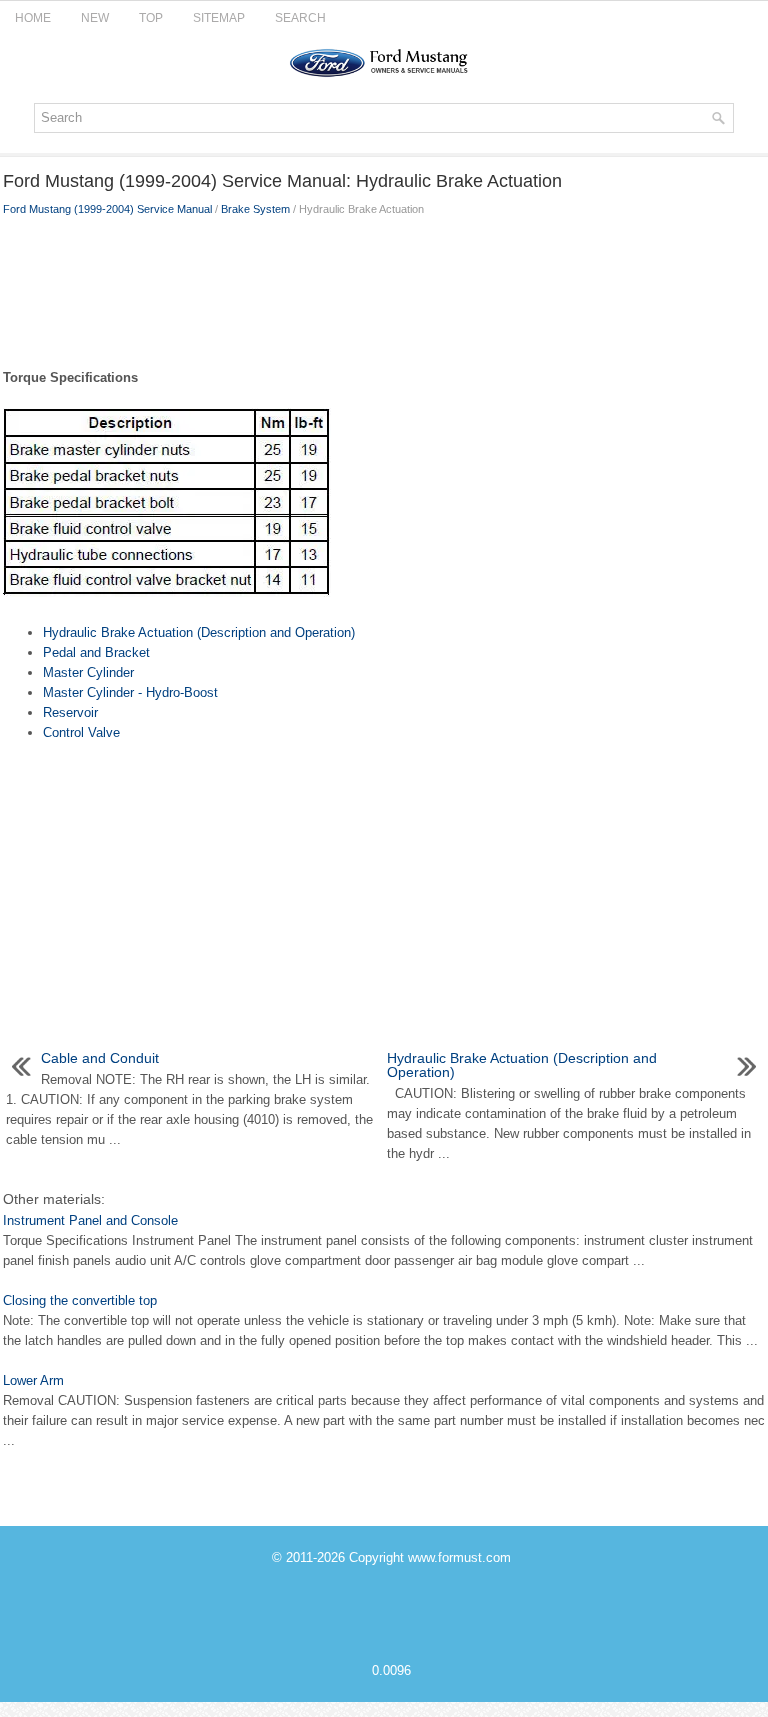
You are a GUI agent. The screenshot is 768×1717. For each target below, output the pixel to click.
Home (33, 18)
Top (151, 18)
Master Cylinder (88, 672)
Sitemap (219, 18)
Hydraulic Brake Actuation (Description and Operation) (199, 632)
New (95, 18)
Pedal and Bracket (96, 652)
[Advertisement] (384, 288)
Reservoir (70, 712)
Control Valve (81, 732)
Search (300, 18)
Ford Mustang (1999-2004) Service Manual (107, 209)
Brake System (255, 209)
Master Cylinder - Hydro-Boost (130, 692)
